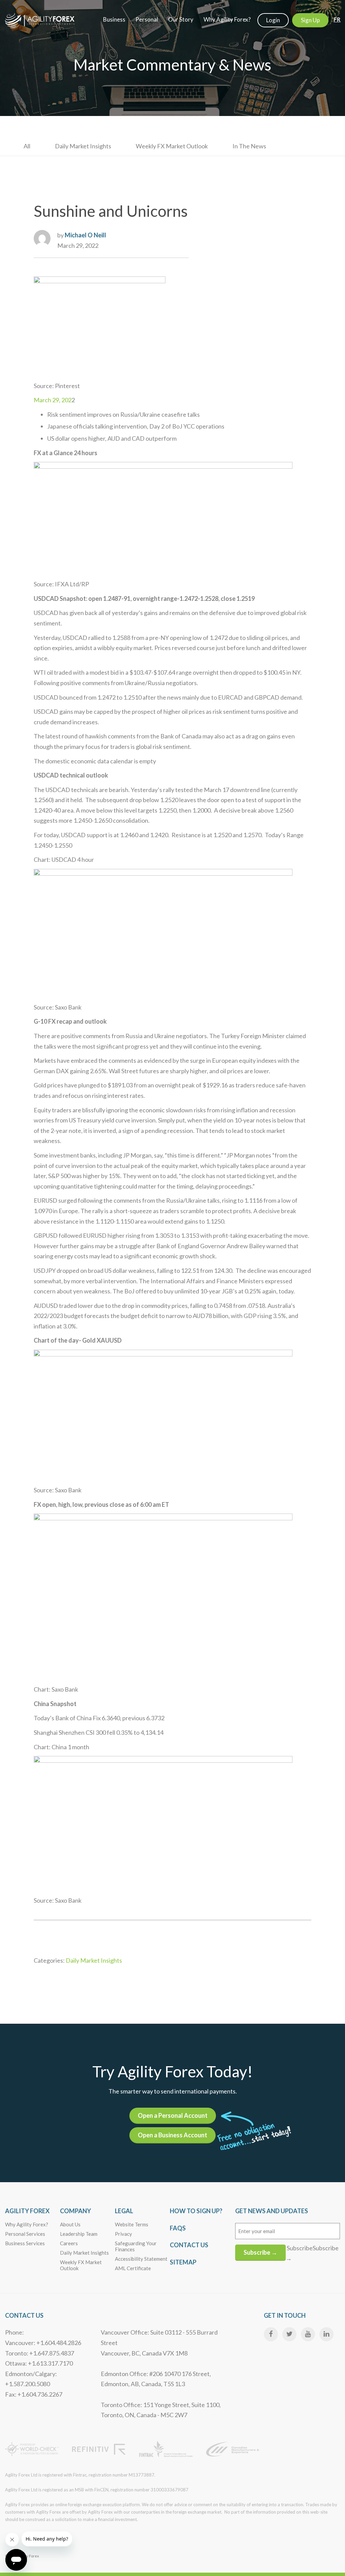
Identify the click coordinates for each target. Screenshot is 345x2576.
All (27, 146)
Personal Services (25, 2234)
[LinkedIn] (326, 2334)
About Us (70, 2224)
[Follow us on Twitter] (289, 2334)
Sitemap (183, 2262)
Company (75, 2211)
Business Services (25, 2243)
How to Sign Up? (196, 2211)
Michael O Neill (85, 235)
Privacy (123, 2234)
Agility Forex (27, 2211)
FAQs (178, 2228)
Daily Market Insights (83, 146)
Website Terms (132, 2224)
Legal (124, 2211)
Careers (69, 2243)
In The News (249, 146)
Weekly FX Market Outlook (172, 146)
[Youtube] (308, 2334)
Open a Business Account (172, 2135)
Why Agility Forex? (27, 2224)
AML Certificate (133, 2268)
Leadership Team (79, 2234)
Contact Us (189, 2245)
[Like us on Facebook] (271, 2334)
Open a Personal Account (173, 2115)
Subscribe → (260, 2252)
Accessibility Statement (141, 2259)
